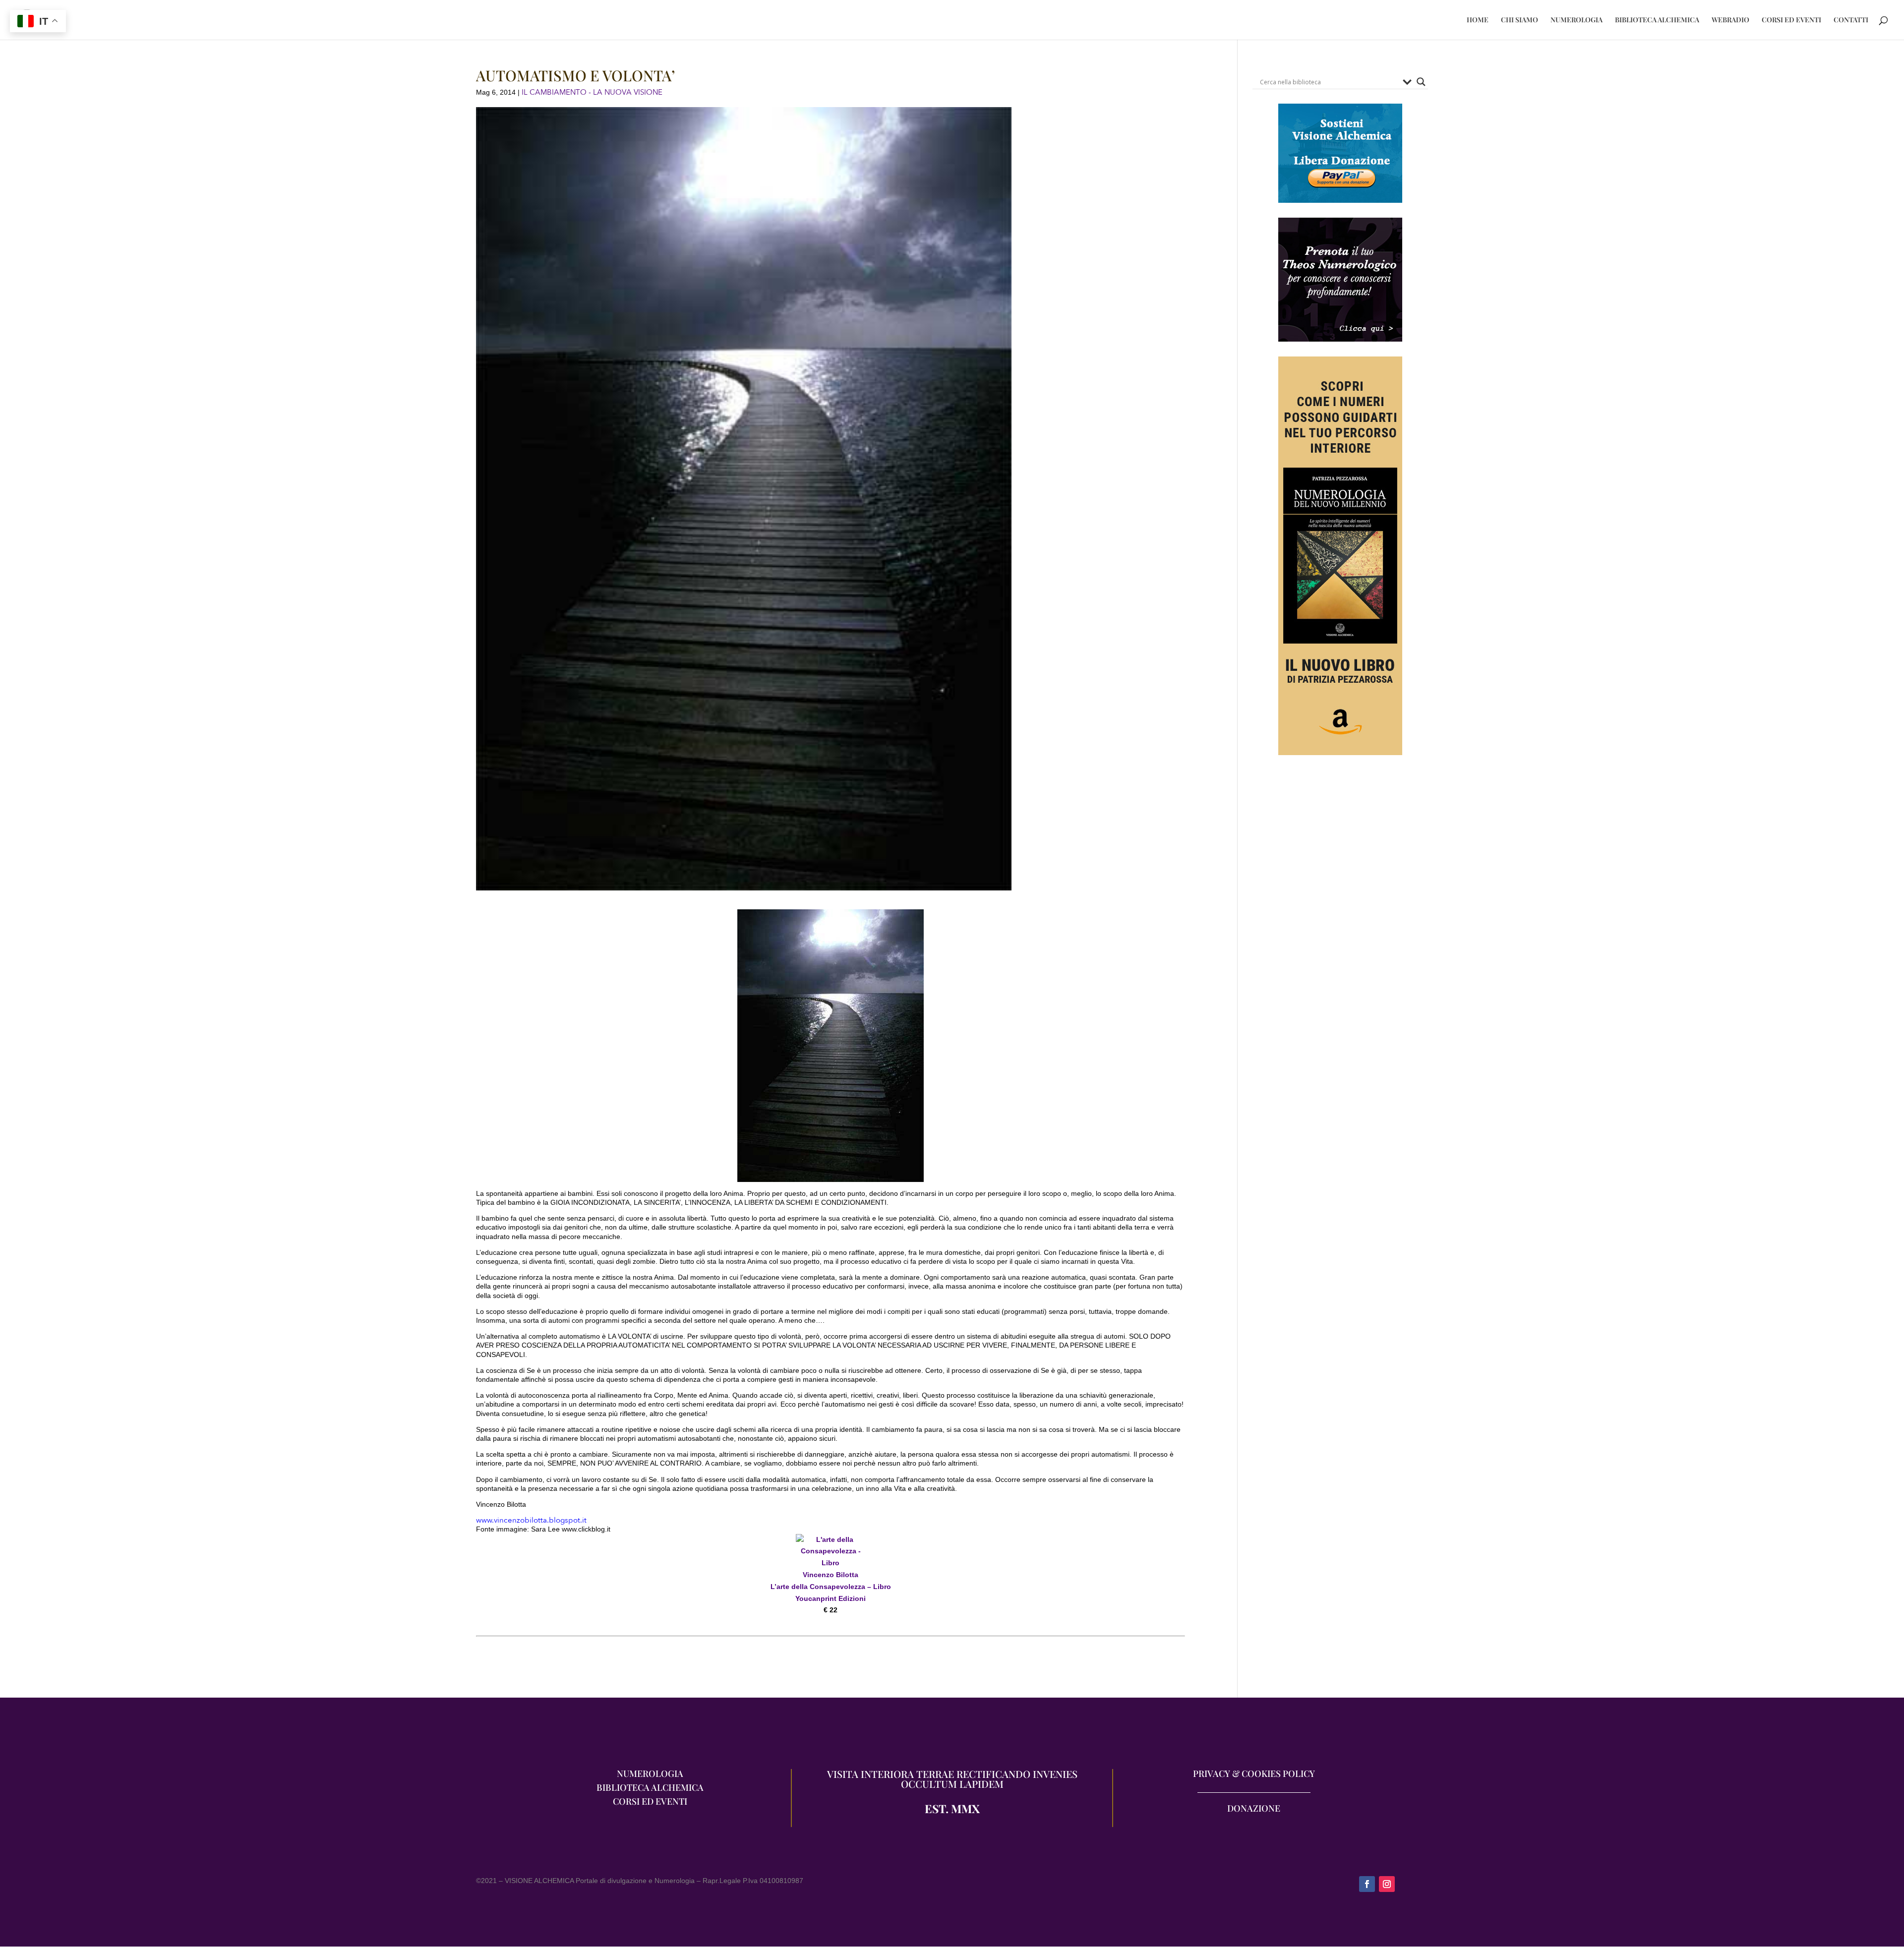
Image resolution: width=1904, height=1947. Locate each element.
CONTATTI (1851, 20)
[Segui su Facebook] (1367, 1884)
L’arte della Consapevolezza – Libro (831, 1587)
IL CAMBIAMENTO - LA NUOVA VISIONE (592, 92)
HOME (1478, 20)
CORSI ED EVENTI (1791, 20)
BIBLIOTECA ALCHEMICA (1657, 20)
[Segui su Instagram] (1387, 1884)
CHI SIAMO (1519, 20)
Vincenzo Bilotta (831, 1575)
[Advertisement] (1340, 872)
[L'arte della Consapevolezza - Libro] (831, 1563)
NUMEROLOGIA (1577, 20)
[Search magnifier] (1421, 82)
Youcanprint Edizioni (831, 1598)
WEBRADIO (1730, 20)
